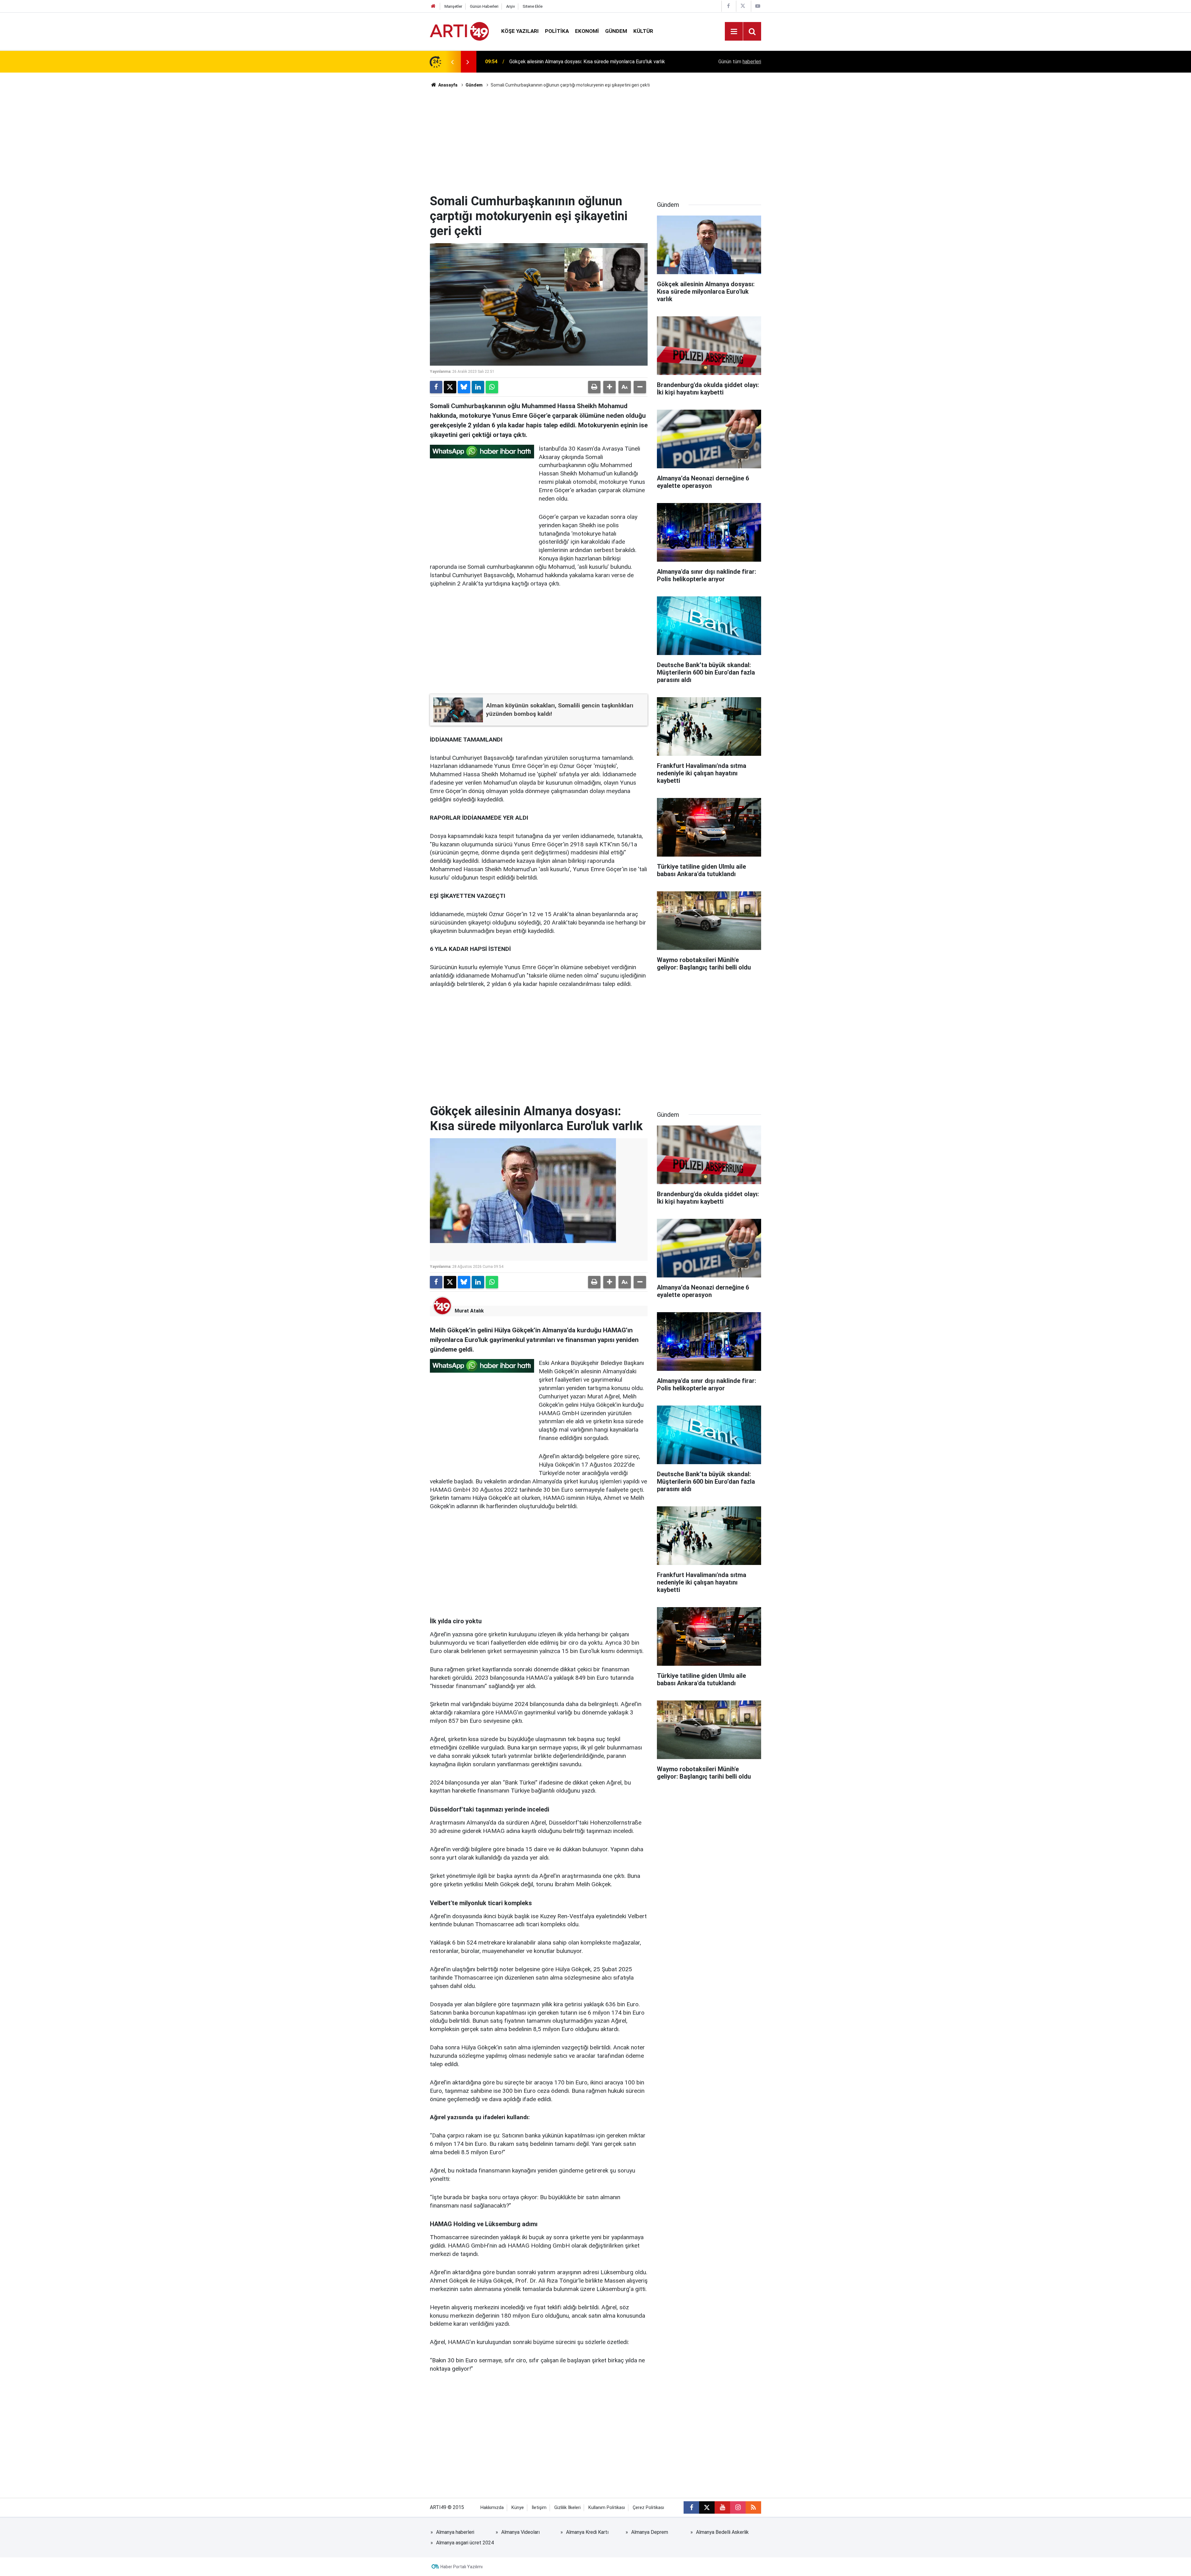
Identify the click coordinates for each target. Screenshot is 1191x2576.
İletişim (539, 2508)
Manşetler (453, 6)
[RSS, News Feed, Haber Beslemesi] (753, 2507)
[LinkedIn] (478, 387)
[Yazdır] (594, 387)
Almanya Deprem (650, 2532)
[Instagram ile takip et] (738, 2507)
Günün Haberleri (484, 6)
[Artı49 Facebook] (728, 6)
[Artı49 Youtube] (758, 6)
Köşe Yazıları (520, 31)
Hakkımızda (492, 2508)
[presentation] (452, 62)
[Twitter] (450, 387)
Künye (518, 2508)
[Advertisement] (595, 141)
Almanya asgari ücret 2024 (465, 2543)
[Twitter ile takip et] (707, 2507)
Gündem (616, 31)
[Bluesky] (464, 387)
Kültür (643, 31)
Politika (557, 31)
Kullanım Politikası (607, 2508)
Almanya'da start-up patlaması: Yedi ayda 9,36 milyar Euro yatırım (580, 62)
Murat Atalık (469, 1311)
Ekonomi (587, 31)
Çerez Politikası (648, 2508)
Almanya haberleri (455, 2532)
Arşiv (511, 6)
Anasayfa (447, 85)
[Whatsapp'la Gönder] (492, 387)
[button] (609, 387)
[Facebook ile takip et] (691, 2507)
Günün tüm (740, 62)
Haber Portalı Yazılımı (462, 2567)
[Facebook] (436, 387)
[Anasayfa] (433, 6)
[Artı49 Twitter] (743, 6)
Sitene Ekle (533, 6)
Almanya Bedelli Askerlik (722, 2532)
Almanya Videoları (520, 2532)
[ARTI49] (459, 31)
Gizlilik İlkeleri (567, 2508)
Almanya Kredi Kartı (587, 2532)
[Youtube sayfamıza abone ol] (722, 2507)
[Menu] (734, 32)
